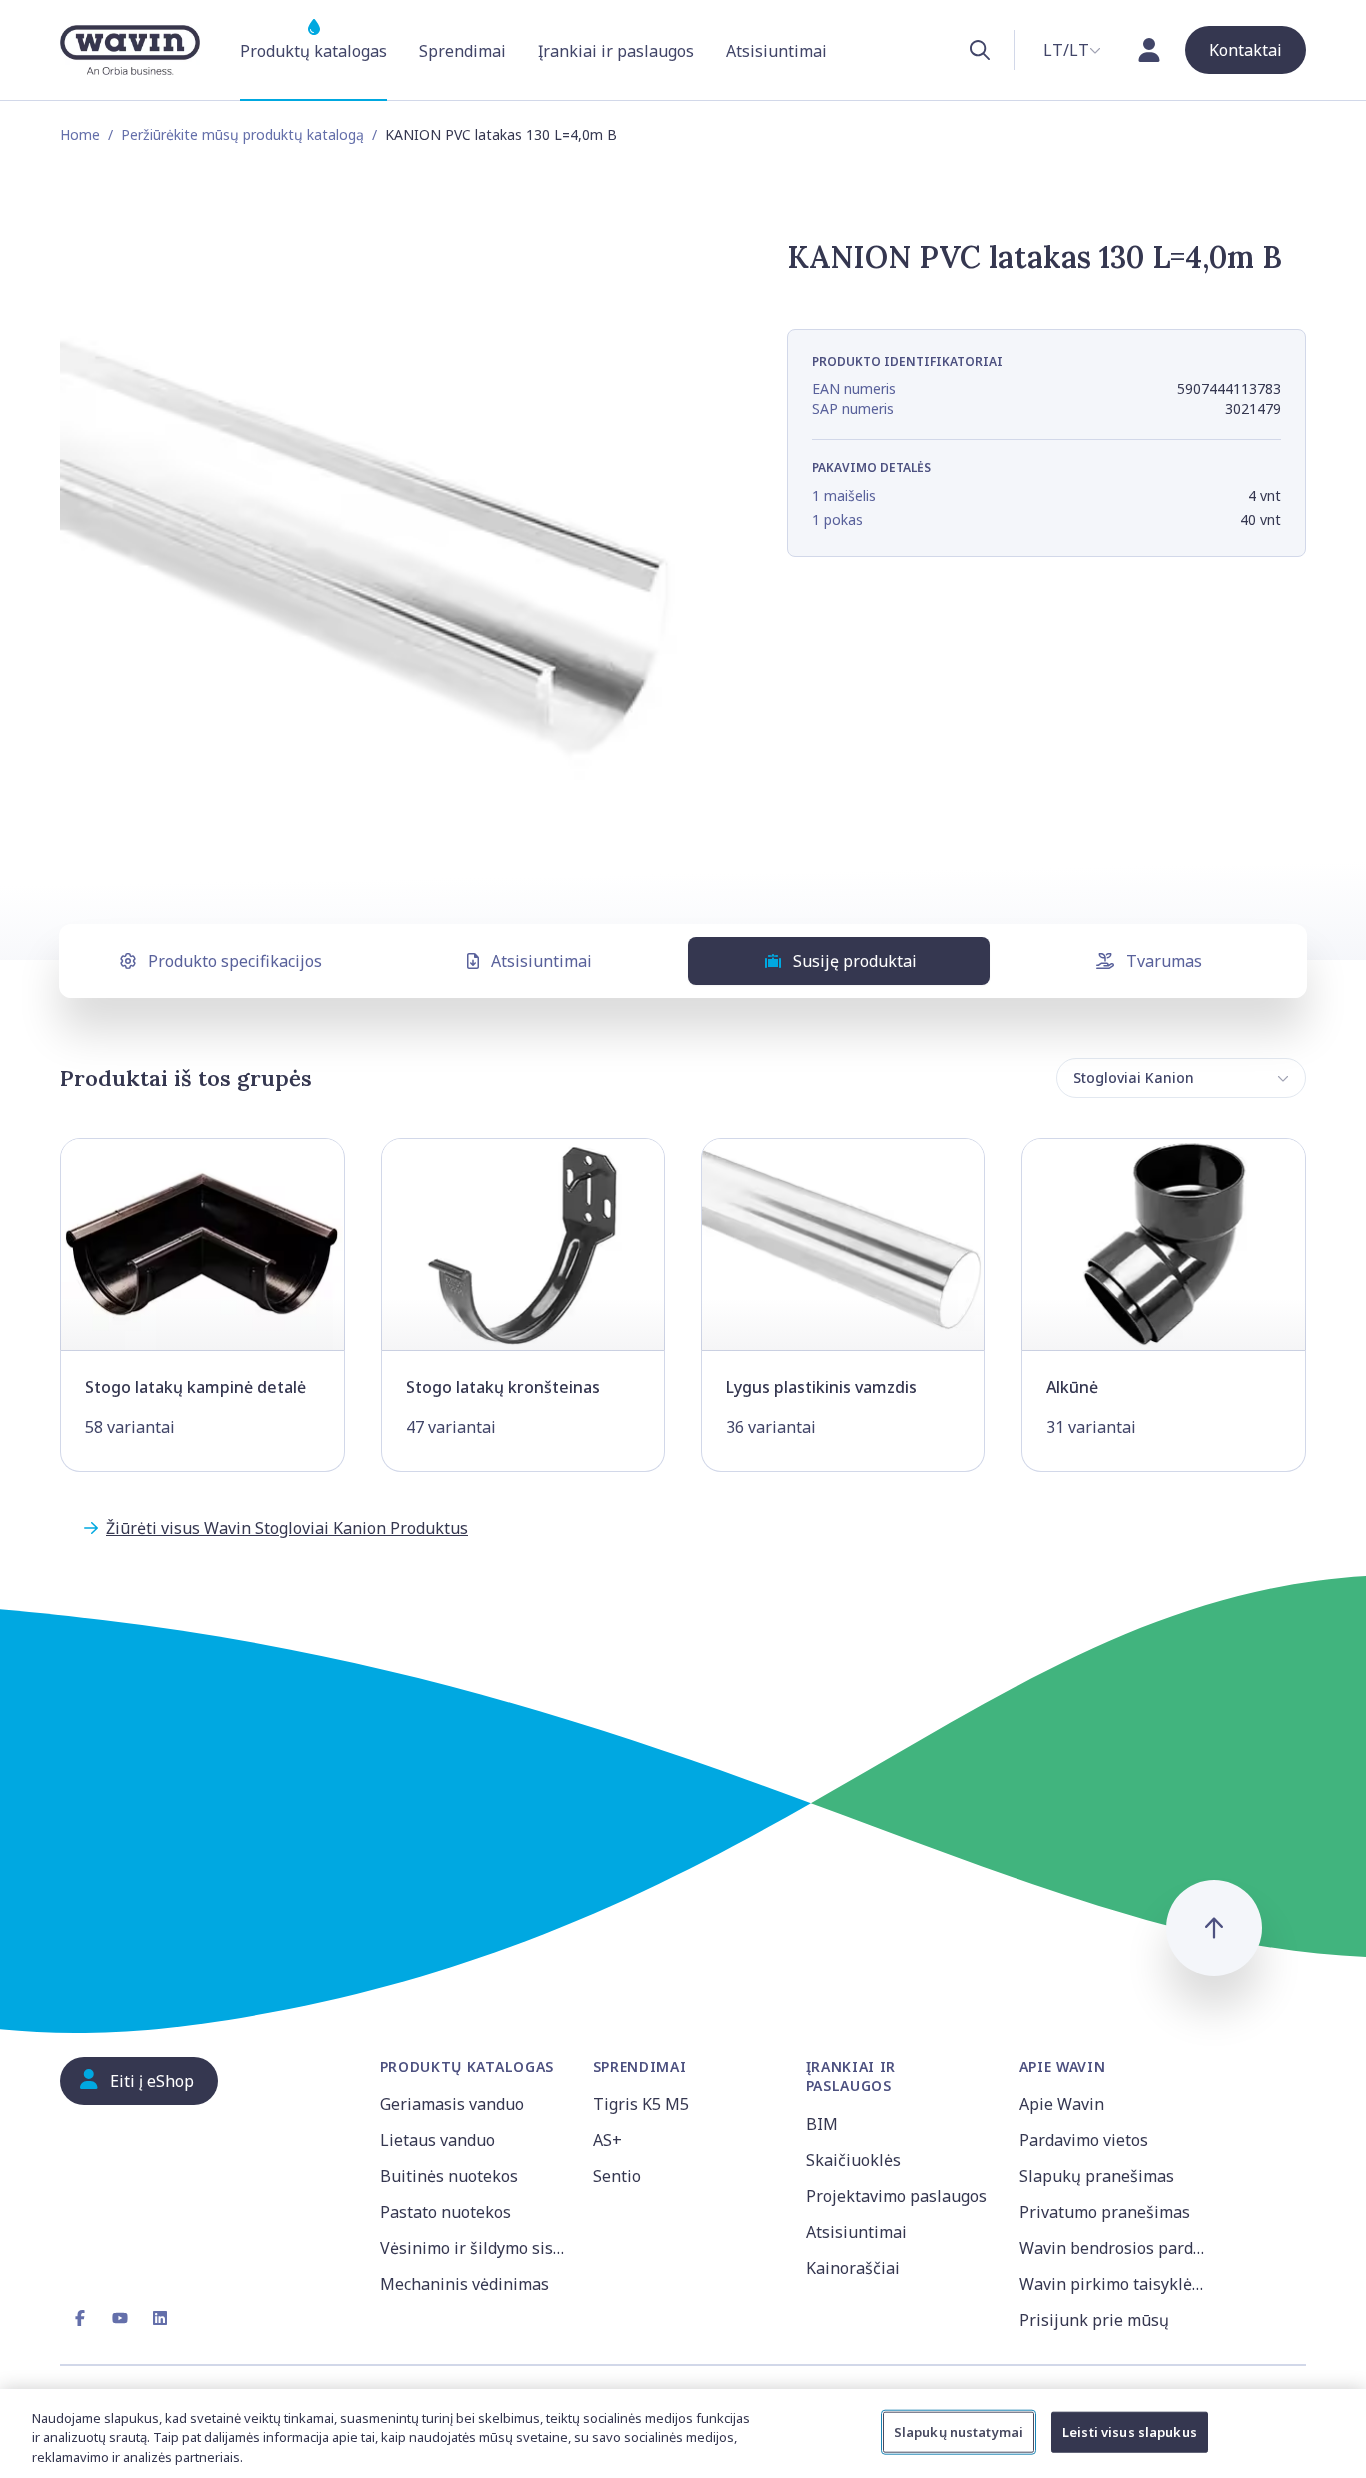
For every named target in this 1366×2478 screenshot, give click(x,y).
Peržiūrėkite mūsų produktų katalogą (242, 134)
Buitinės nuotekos (449, 2176)
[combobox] (1072, 50)
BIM (822, 2124)
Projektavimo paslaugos (896, 2196)
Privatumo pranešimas (1104, 2212)
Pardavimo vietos (1083, 2140)
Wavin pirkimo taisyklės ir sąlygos (1113, 2284)
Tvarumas (1164, 961)
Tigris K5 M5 (641, 2104)
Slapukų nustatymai (958, 2431)
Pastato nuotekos (445, 2212)
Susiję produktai (855, 961)
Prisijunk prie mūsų (1094, 2320)
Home (80, 134)
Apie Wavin (1061, 2104)
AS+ (607, 2140)
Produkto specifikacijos (235, 961)
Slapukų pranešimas (1096, 2176)
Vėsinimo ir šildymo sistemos (474, 2248)
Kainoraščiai (853, 2268)
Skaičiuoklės (853, 2160)
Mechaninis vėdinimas (464, 2284)
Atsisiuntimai (541, 961)
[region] (683, 2433)
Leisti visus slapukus (1129, 2431)
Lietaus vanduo (437, 2140)
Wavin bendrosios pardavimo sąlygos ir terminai (1113, 2248)
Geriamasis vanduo (452, 2104)
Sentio (617, 2176)
